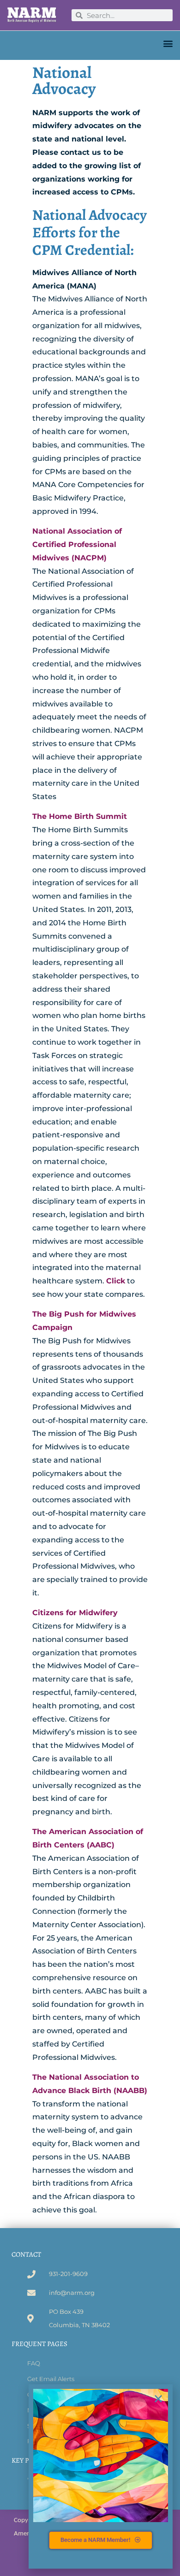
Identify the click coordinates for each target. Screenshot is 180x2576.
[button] (168, 43)
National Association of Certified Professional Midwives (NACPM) (77, 544)
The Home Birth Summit (80, 816)
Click (116, 1281)
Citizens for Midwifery (75, 1613)
